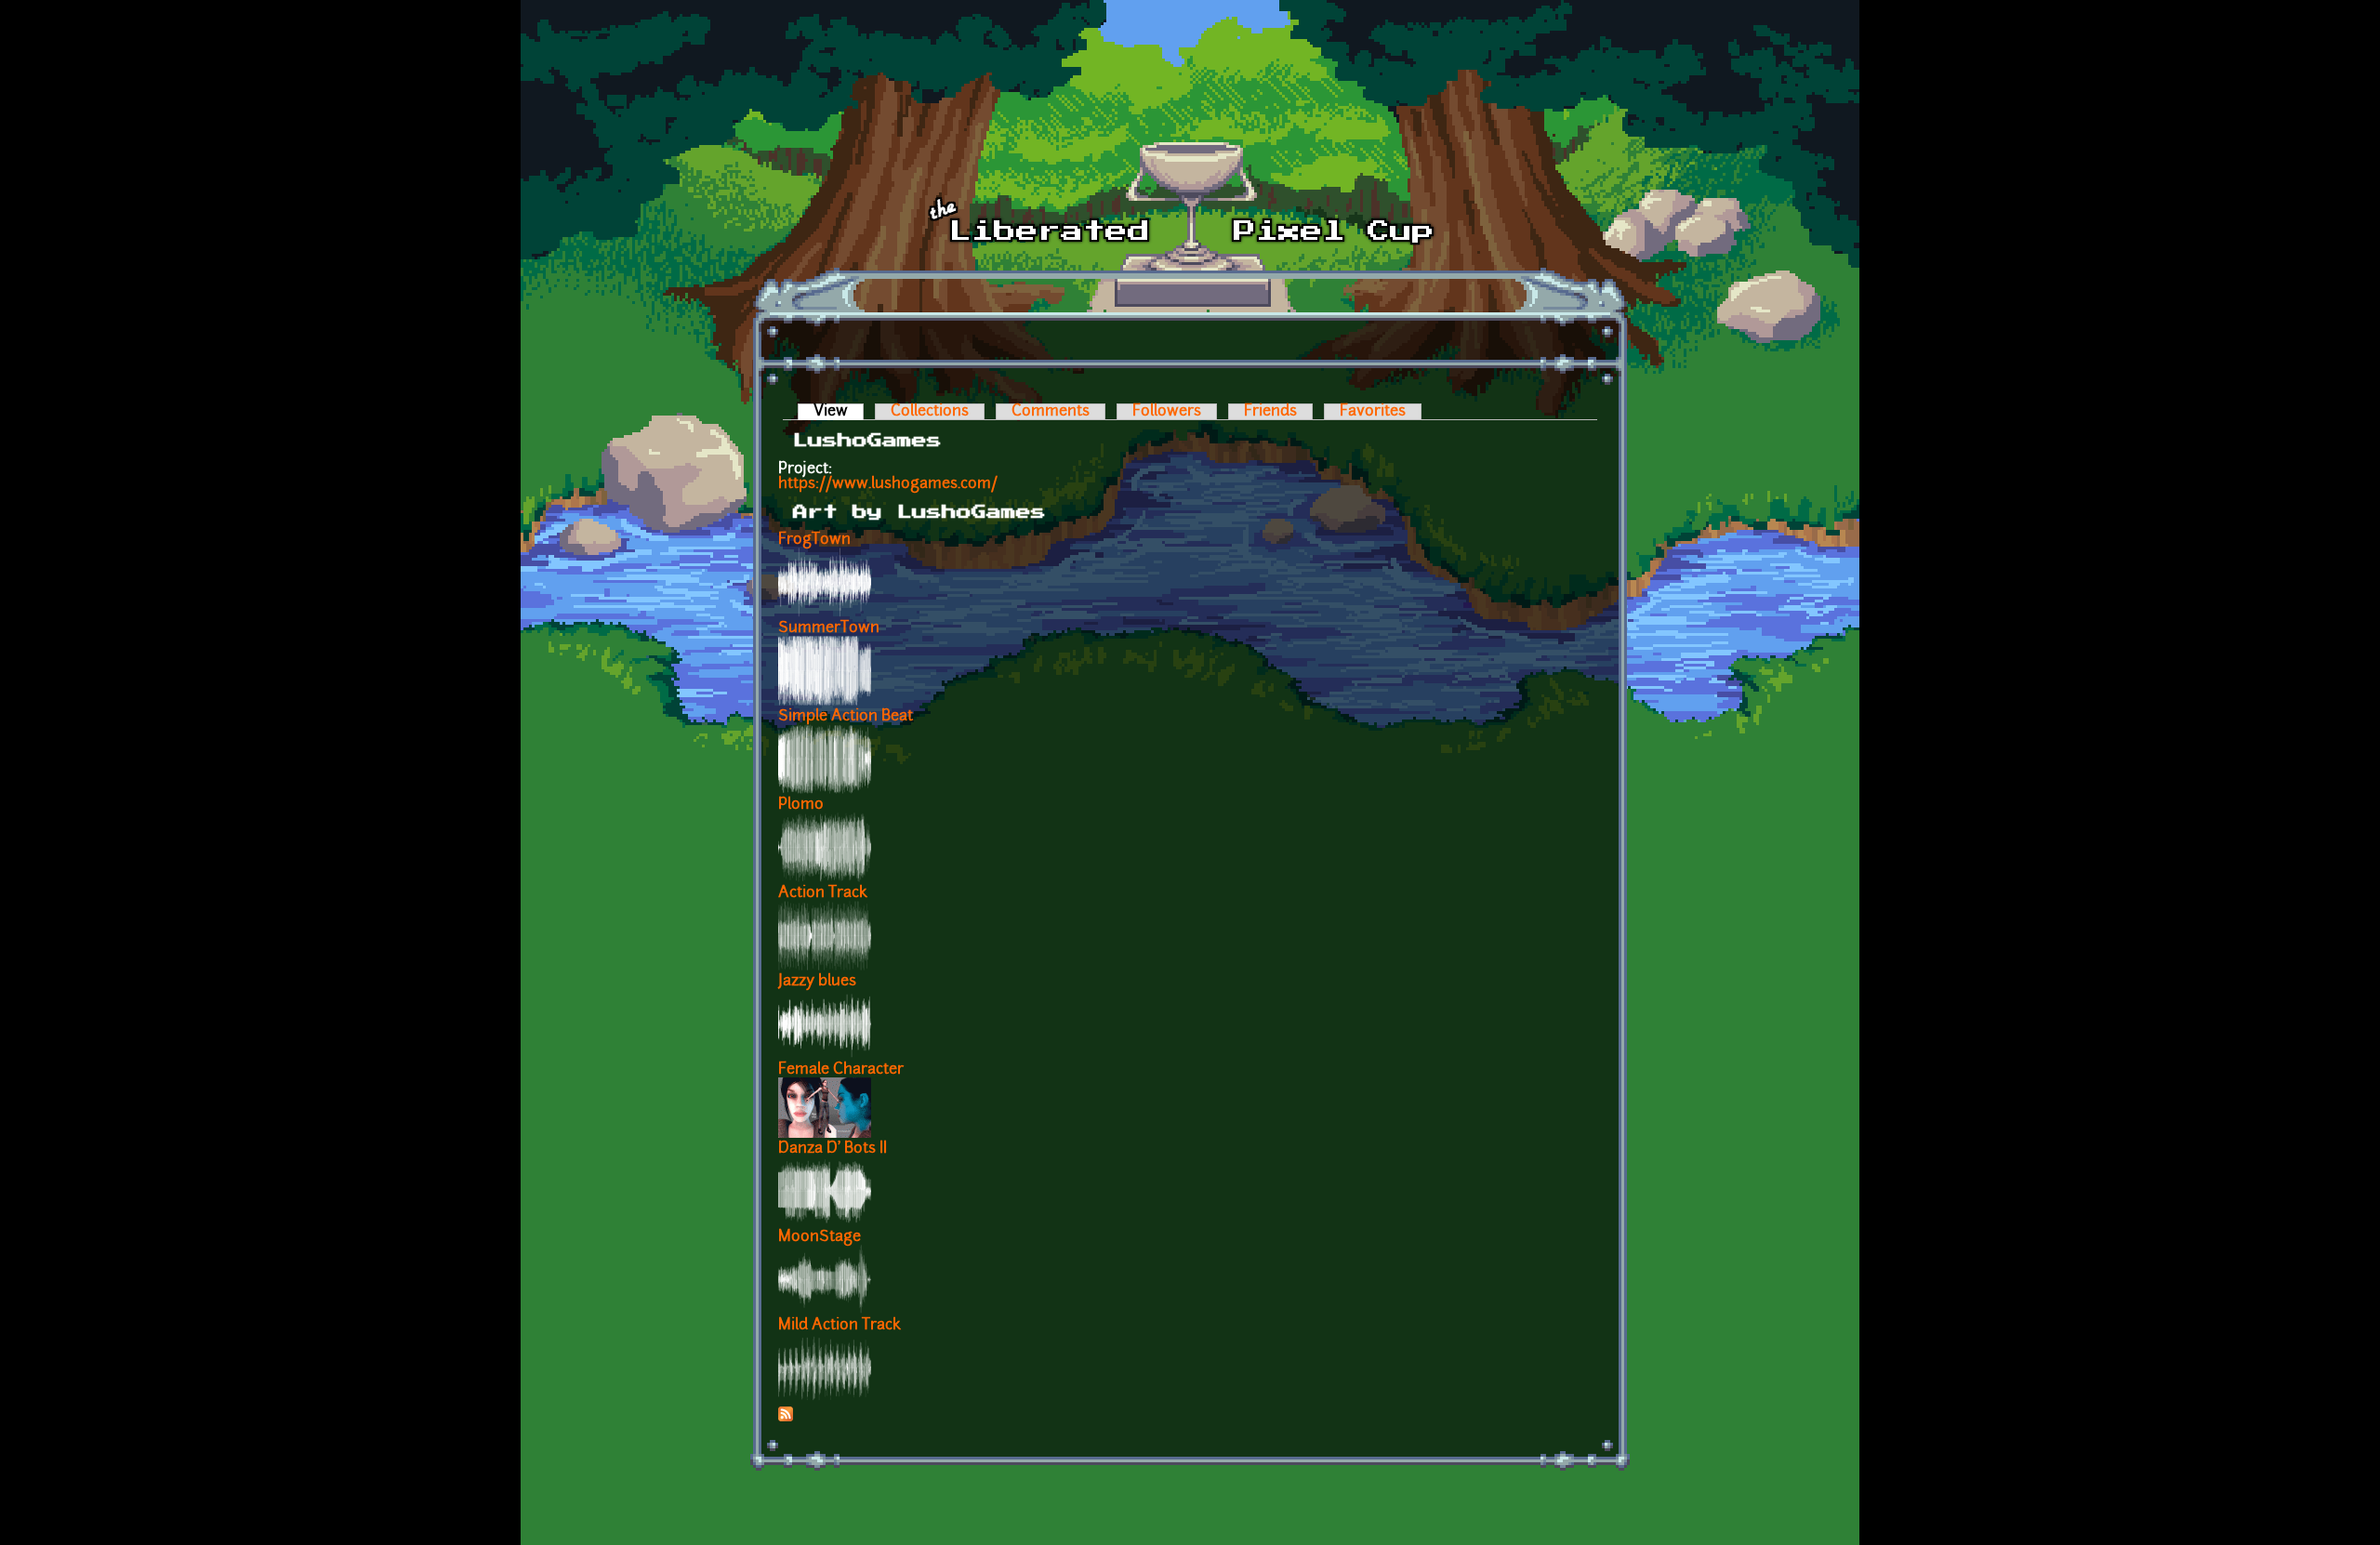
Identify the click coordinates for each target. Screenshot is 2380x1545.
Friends (1270, 412)
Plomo (801, 805)
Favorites (1373, 412)
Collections (930, 412)
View (839, 412)
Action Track (823, 893)
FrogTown (814, 540)
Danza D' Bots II (833, 1149)
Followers (1167, 412)
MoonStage (820, 1237)
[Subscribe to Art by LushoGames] (786, 1418)
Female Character (841, 1070)
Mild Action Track (840, 1326)
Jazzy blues (817, 982)
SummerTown (829, 628)
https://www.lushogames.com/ (888, 484)
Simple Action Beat (846, 717)
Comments (1051, 412)
